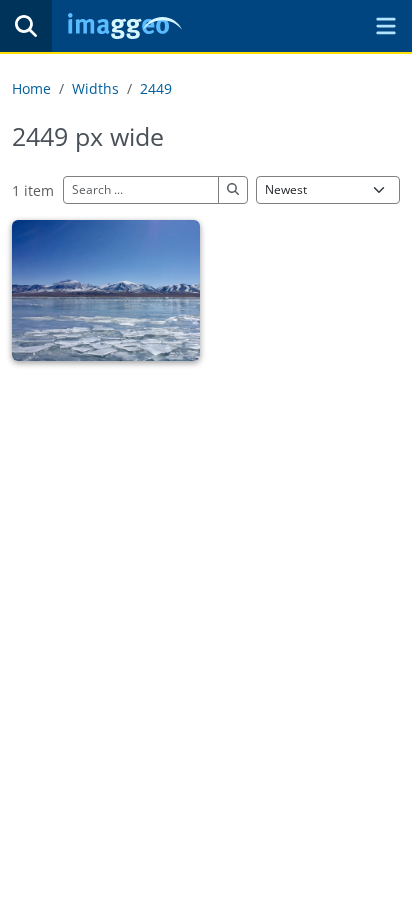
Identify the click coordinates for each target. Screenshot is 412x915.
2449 (156, 88)
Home (31, 88)
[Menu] (386, 26)
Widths (95, 88)
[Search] (26, 26)
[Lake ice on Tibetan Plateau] (106, 290)
